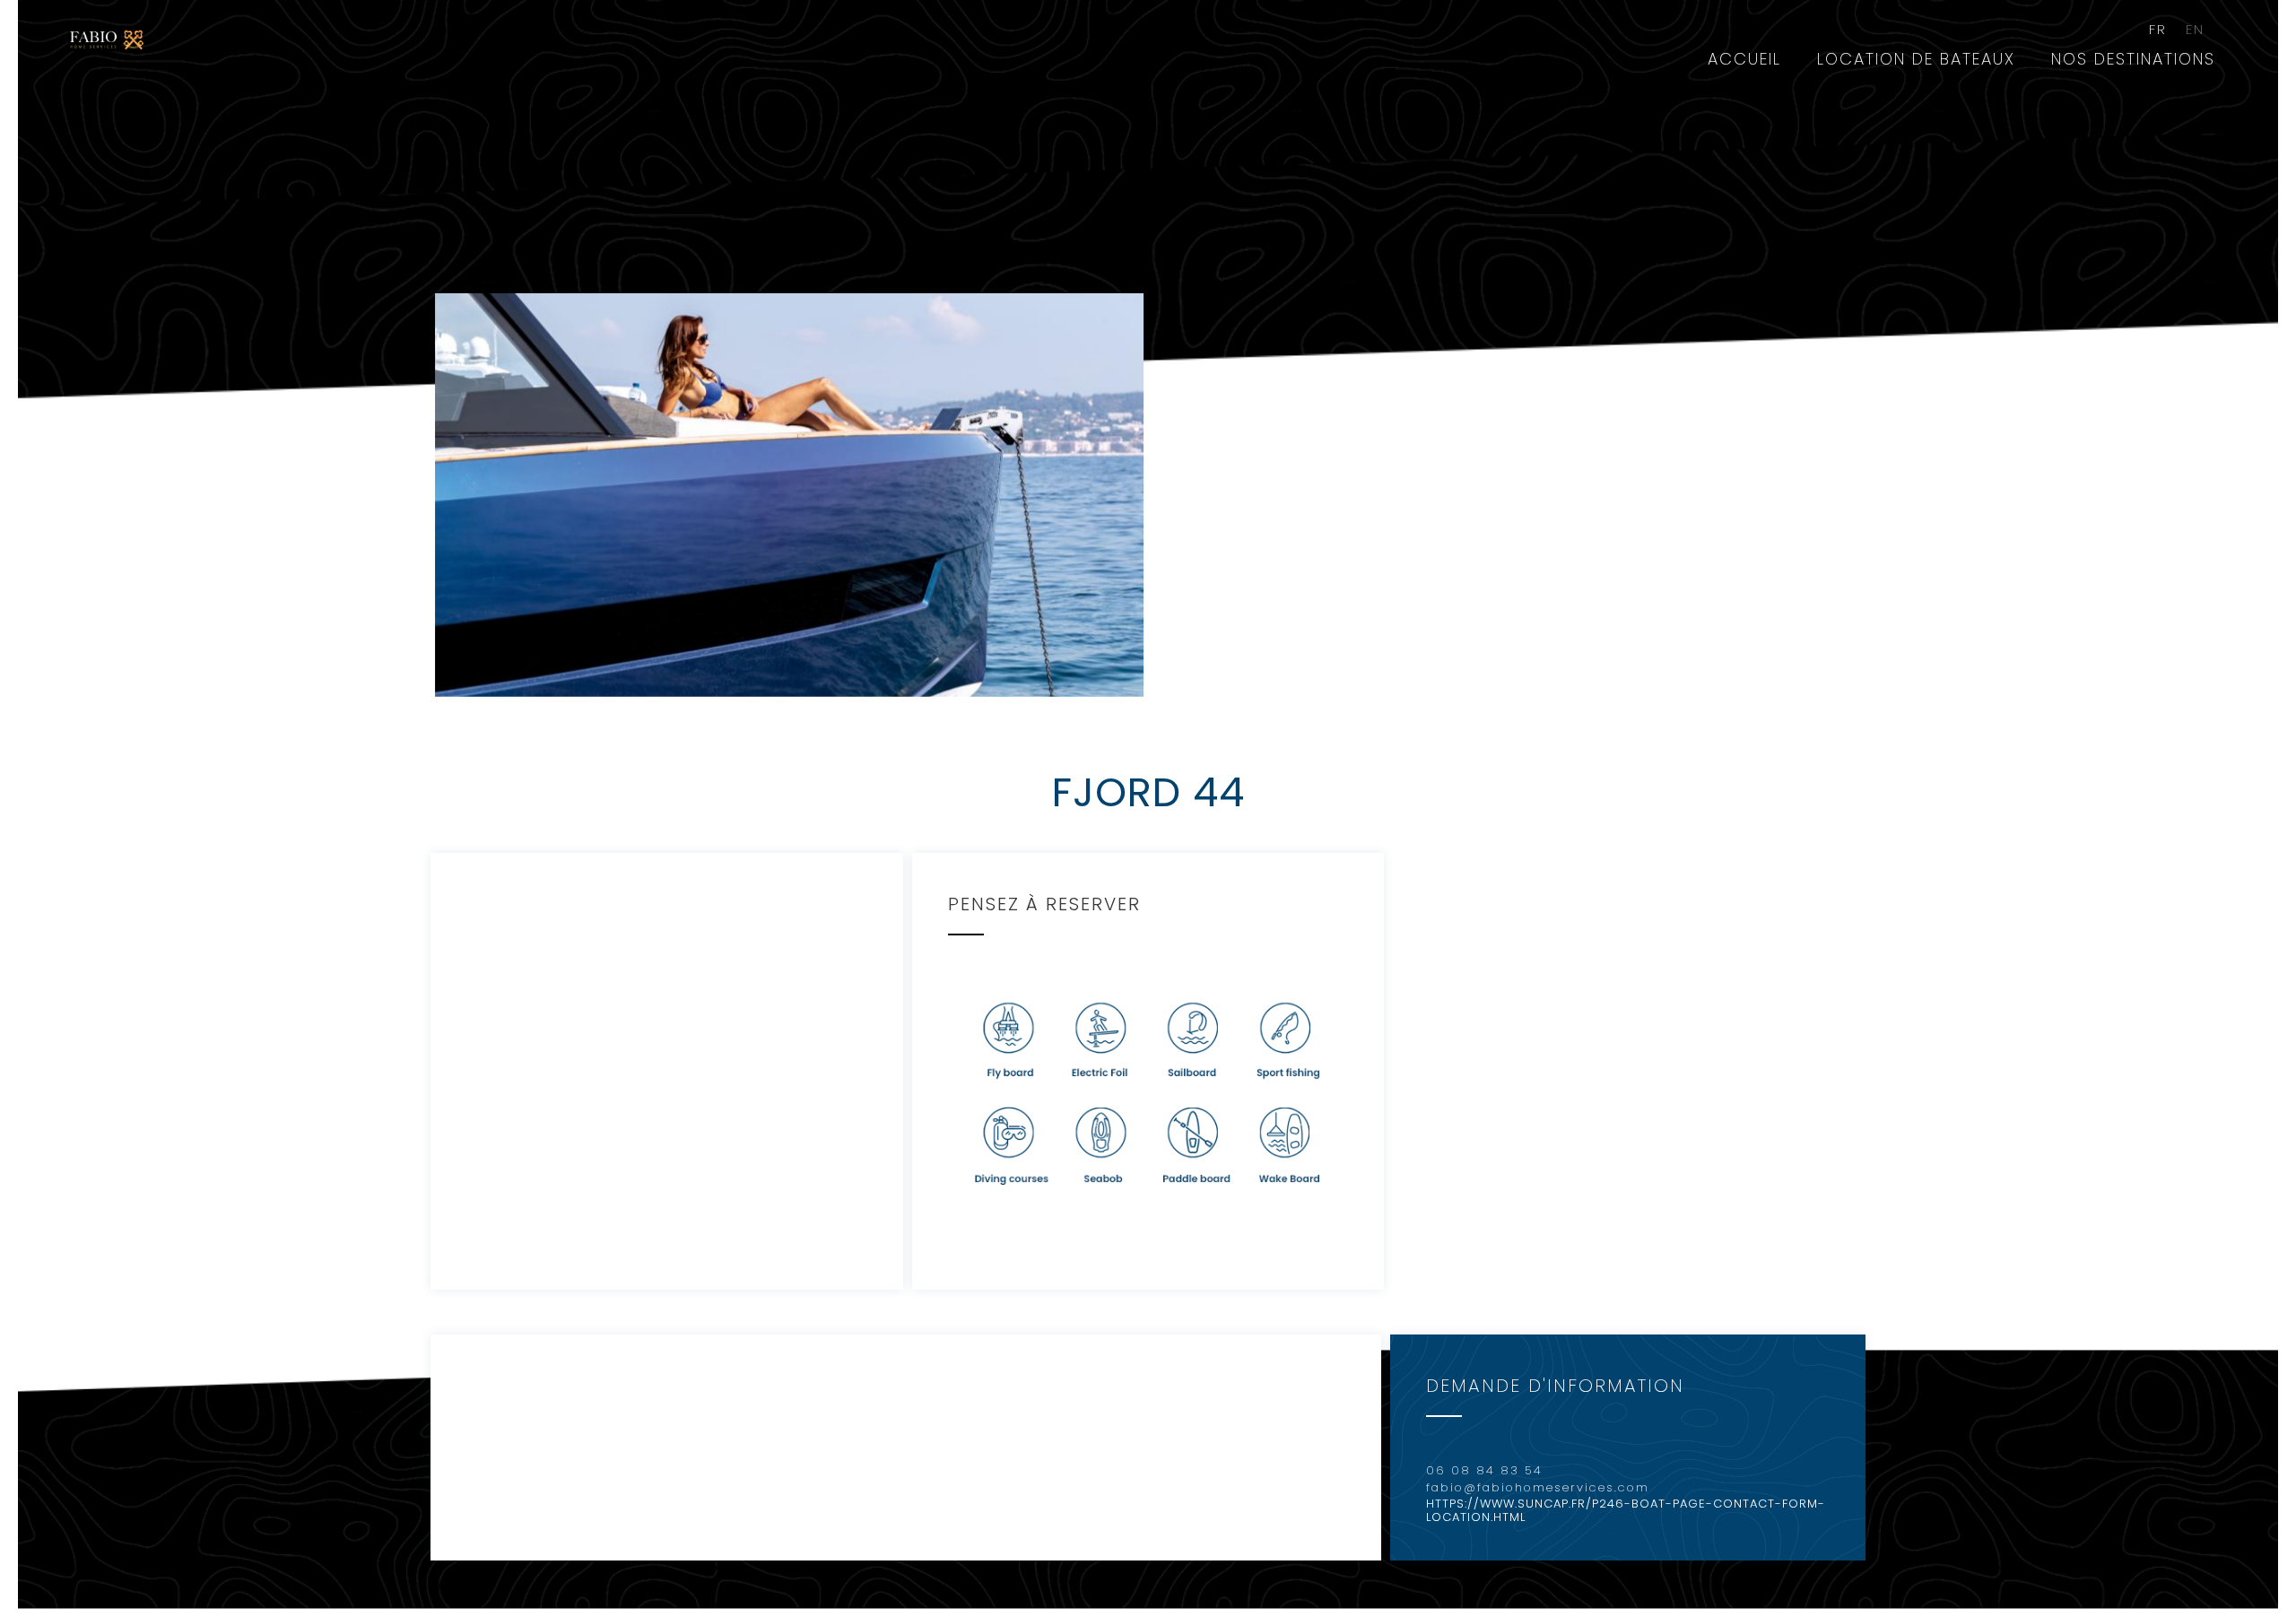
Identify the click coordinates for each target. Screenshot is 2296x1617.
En (2195, 30)
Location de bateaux (1916, 59)
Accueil (1744, 59)
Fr (2158, 30)
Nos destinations (2133, 59)
